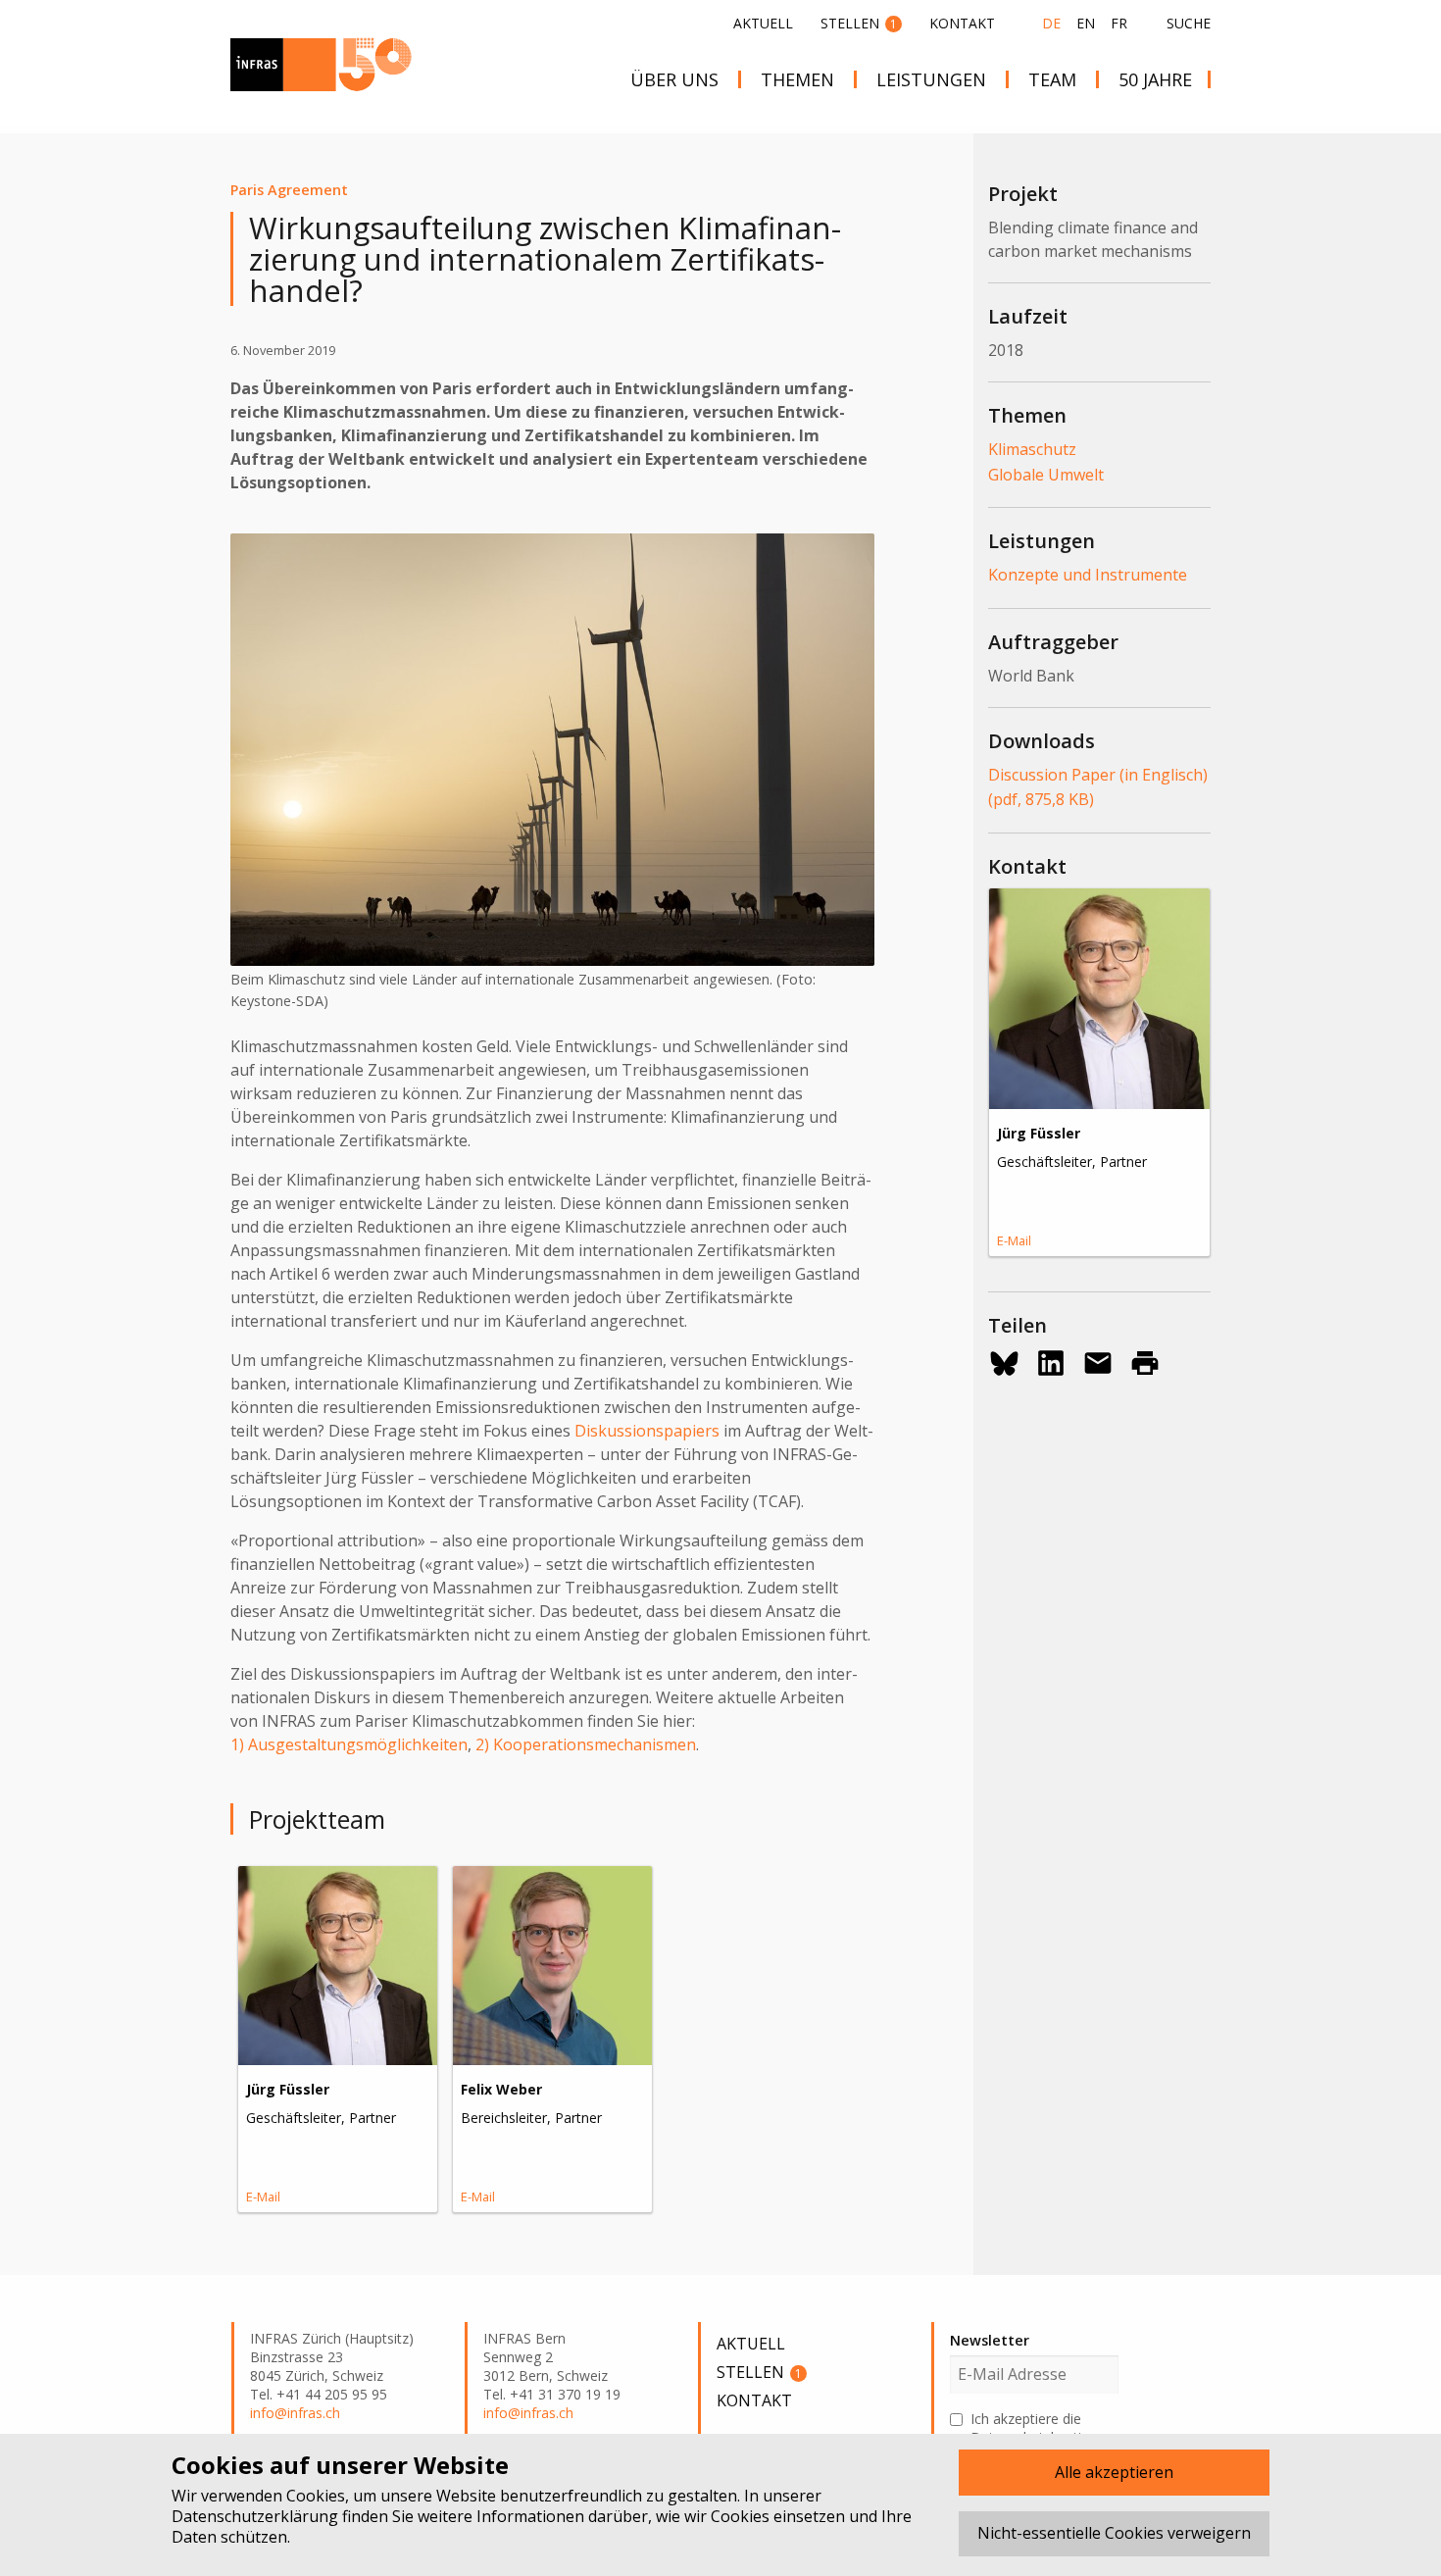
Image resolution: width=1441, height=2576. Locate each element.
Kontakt (962, 23)
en (1086, 23)
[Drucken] (1145, 1363)
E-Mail (263, 2197)
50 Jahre (1155, 79)
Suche (1189, 24)
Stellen (859, 23)
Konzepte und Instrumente (1088, 575)
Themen (797, 79)
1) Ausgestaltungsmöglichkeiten (349, 1744)
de (1051, 23)
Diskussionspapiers (647, 1431)
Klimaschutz (1032, 449)
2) (482, 1744)
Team (1052, 79)
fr (1119, 23)
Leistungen (931, 79)
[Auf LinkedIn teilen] (1051, 1363)
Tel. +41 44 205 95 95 (319, 2395)
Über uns (674, 79)
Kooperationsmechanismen (595, 1744)
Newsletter (990, 2340)
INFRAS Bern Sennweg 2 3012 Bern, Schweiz (546, 2357)
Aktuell (763, 23)
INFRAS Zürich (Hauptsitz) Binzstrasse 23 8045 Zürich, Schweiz (332, 2357)
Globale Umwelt (1046, 475)
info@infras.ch (295, 2413)
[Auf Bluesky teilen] (1004, 1363)
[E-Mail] (1098, 1363)
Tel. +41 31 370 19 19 (552, 2395)
